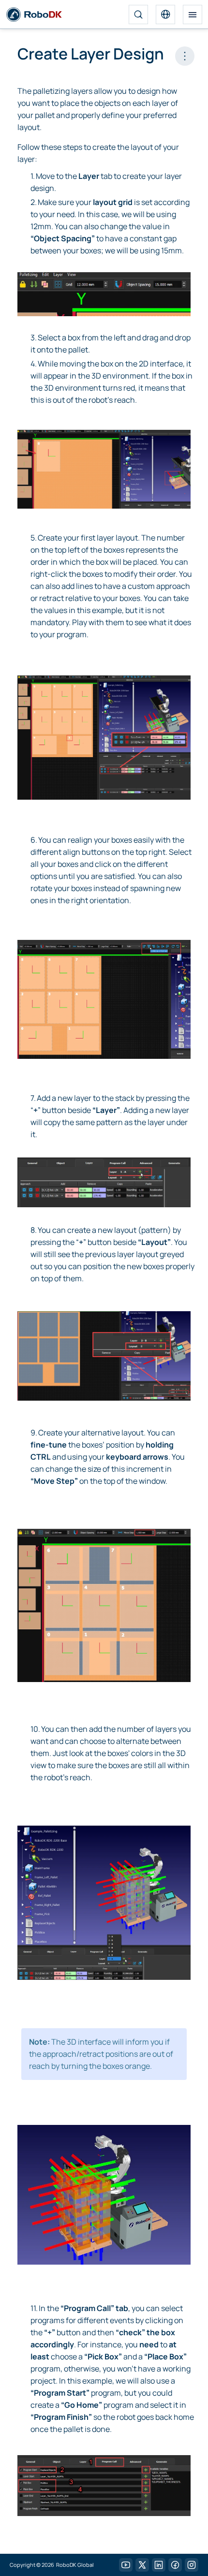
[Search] (138, 15)
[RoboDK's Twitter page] (142, 2565)
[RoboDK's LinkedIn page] (159, 2565)
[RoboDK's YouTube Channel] (126, 2565)
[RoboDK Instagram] (192, 2565)
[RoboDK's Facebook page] (175, 2565)
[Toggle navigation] (193, 15)
